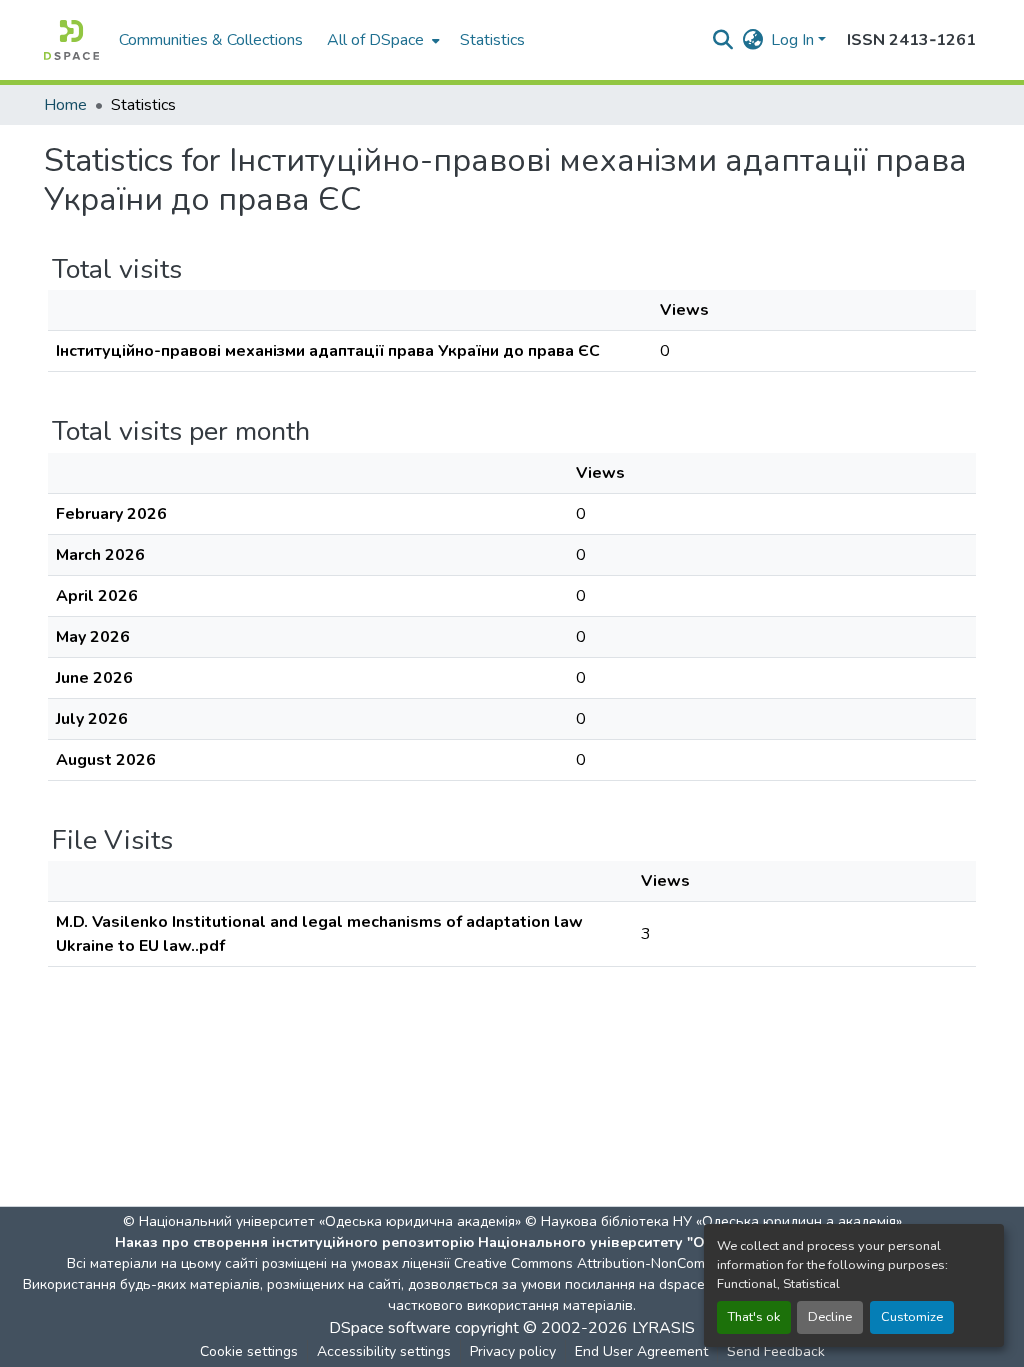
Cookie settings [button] (249, 1351)
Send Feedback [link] (776, 1351)
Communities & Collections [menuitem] (211, 40)
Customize (912, 1317)
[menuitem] (381, 40)
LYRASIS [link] (663, 1328)
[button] (71, 40)
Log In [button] (794, 40)
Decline (830, 1317)
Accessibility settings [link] (384, 1351)
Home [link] (65, 105)
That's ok (754, 1317)
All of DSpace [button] (375, 40)
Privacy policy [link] (513, 1351)
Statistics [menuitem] (492, 40)
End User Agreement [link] (641, 1351)
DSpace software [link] (390, 1328)
